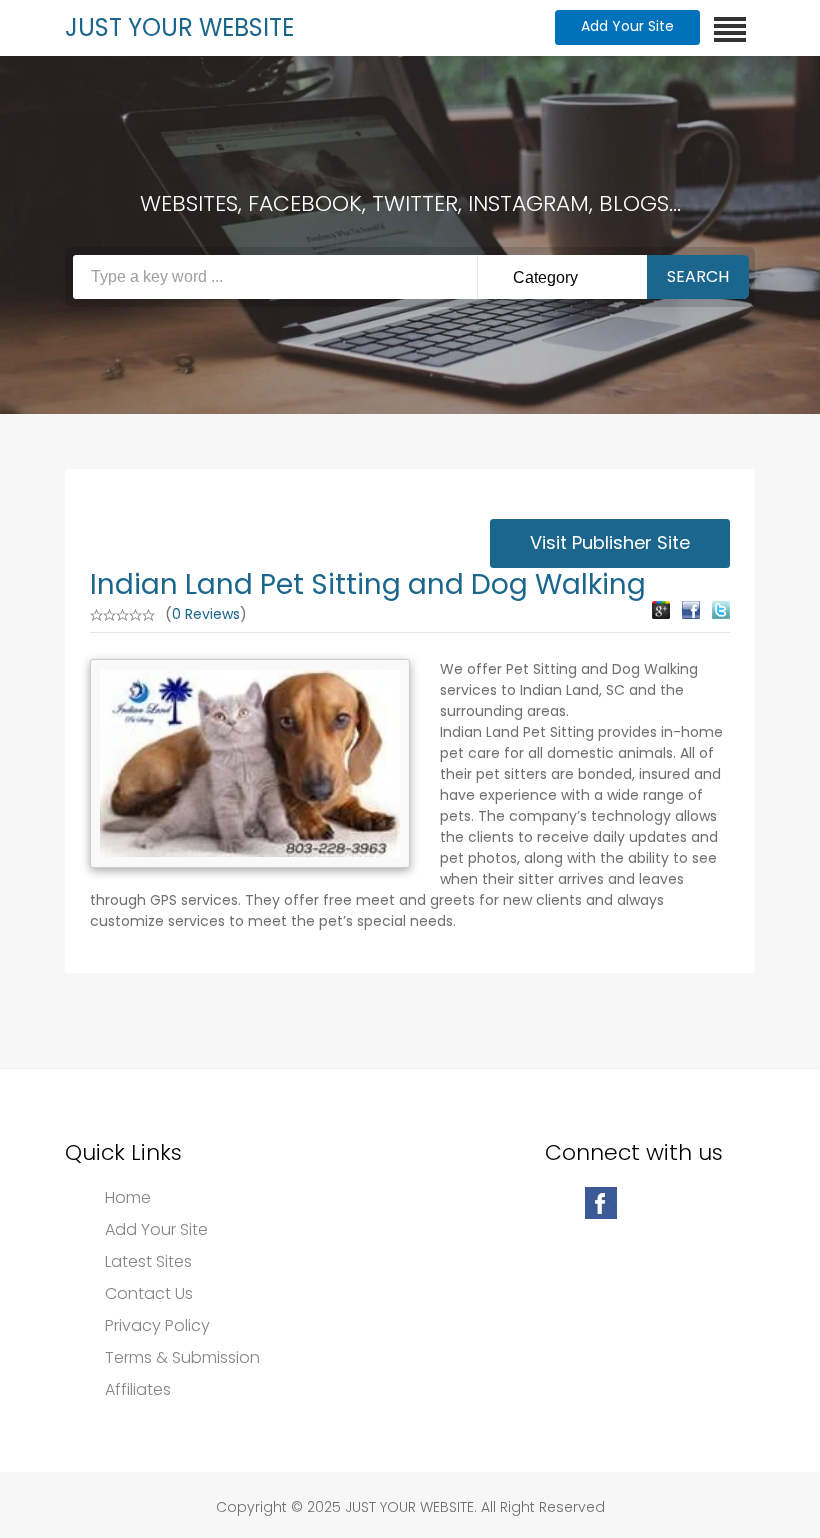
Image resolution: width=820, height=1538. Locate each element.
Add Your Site (627, 26)
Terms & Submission (182, 1358)
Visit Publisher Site (610, 542)
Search (698, 276)
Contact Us (149, 1294)
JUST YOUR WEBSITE (179, 27)
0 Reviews (206, 614)
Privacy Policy (157, 1326)
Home (128, 1198)
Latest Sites (148, 1262)
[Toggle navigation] (730, 29)
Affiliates (138, 1390)
